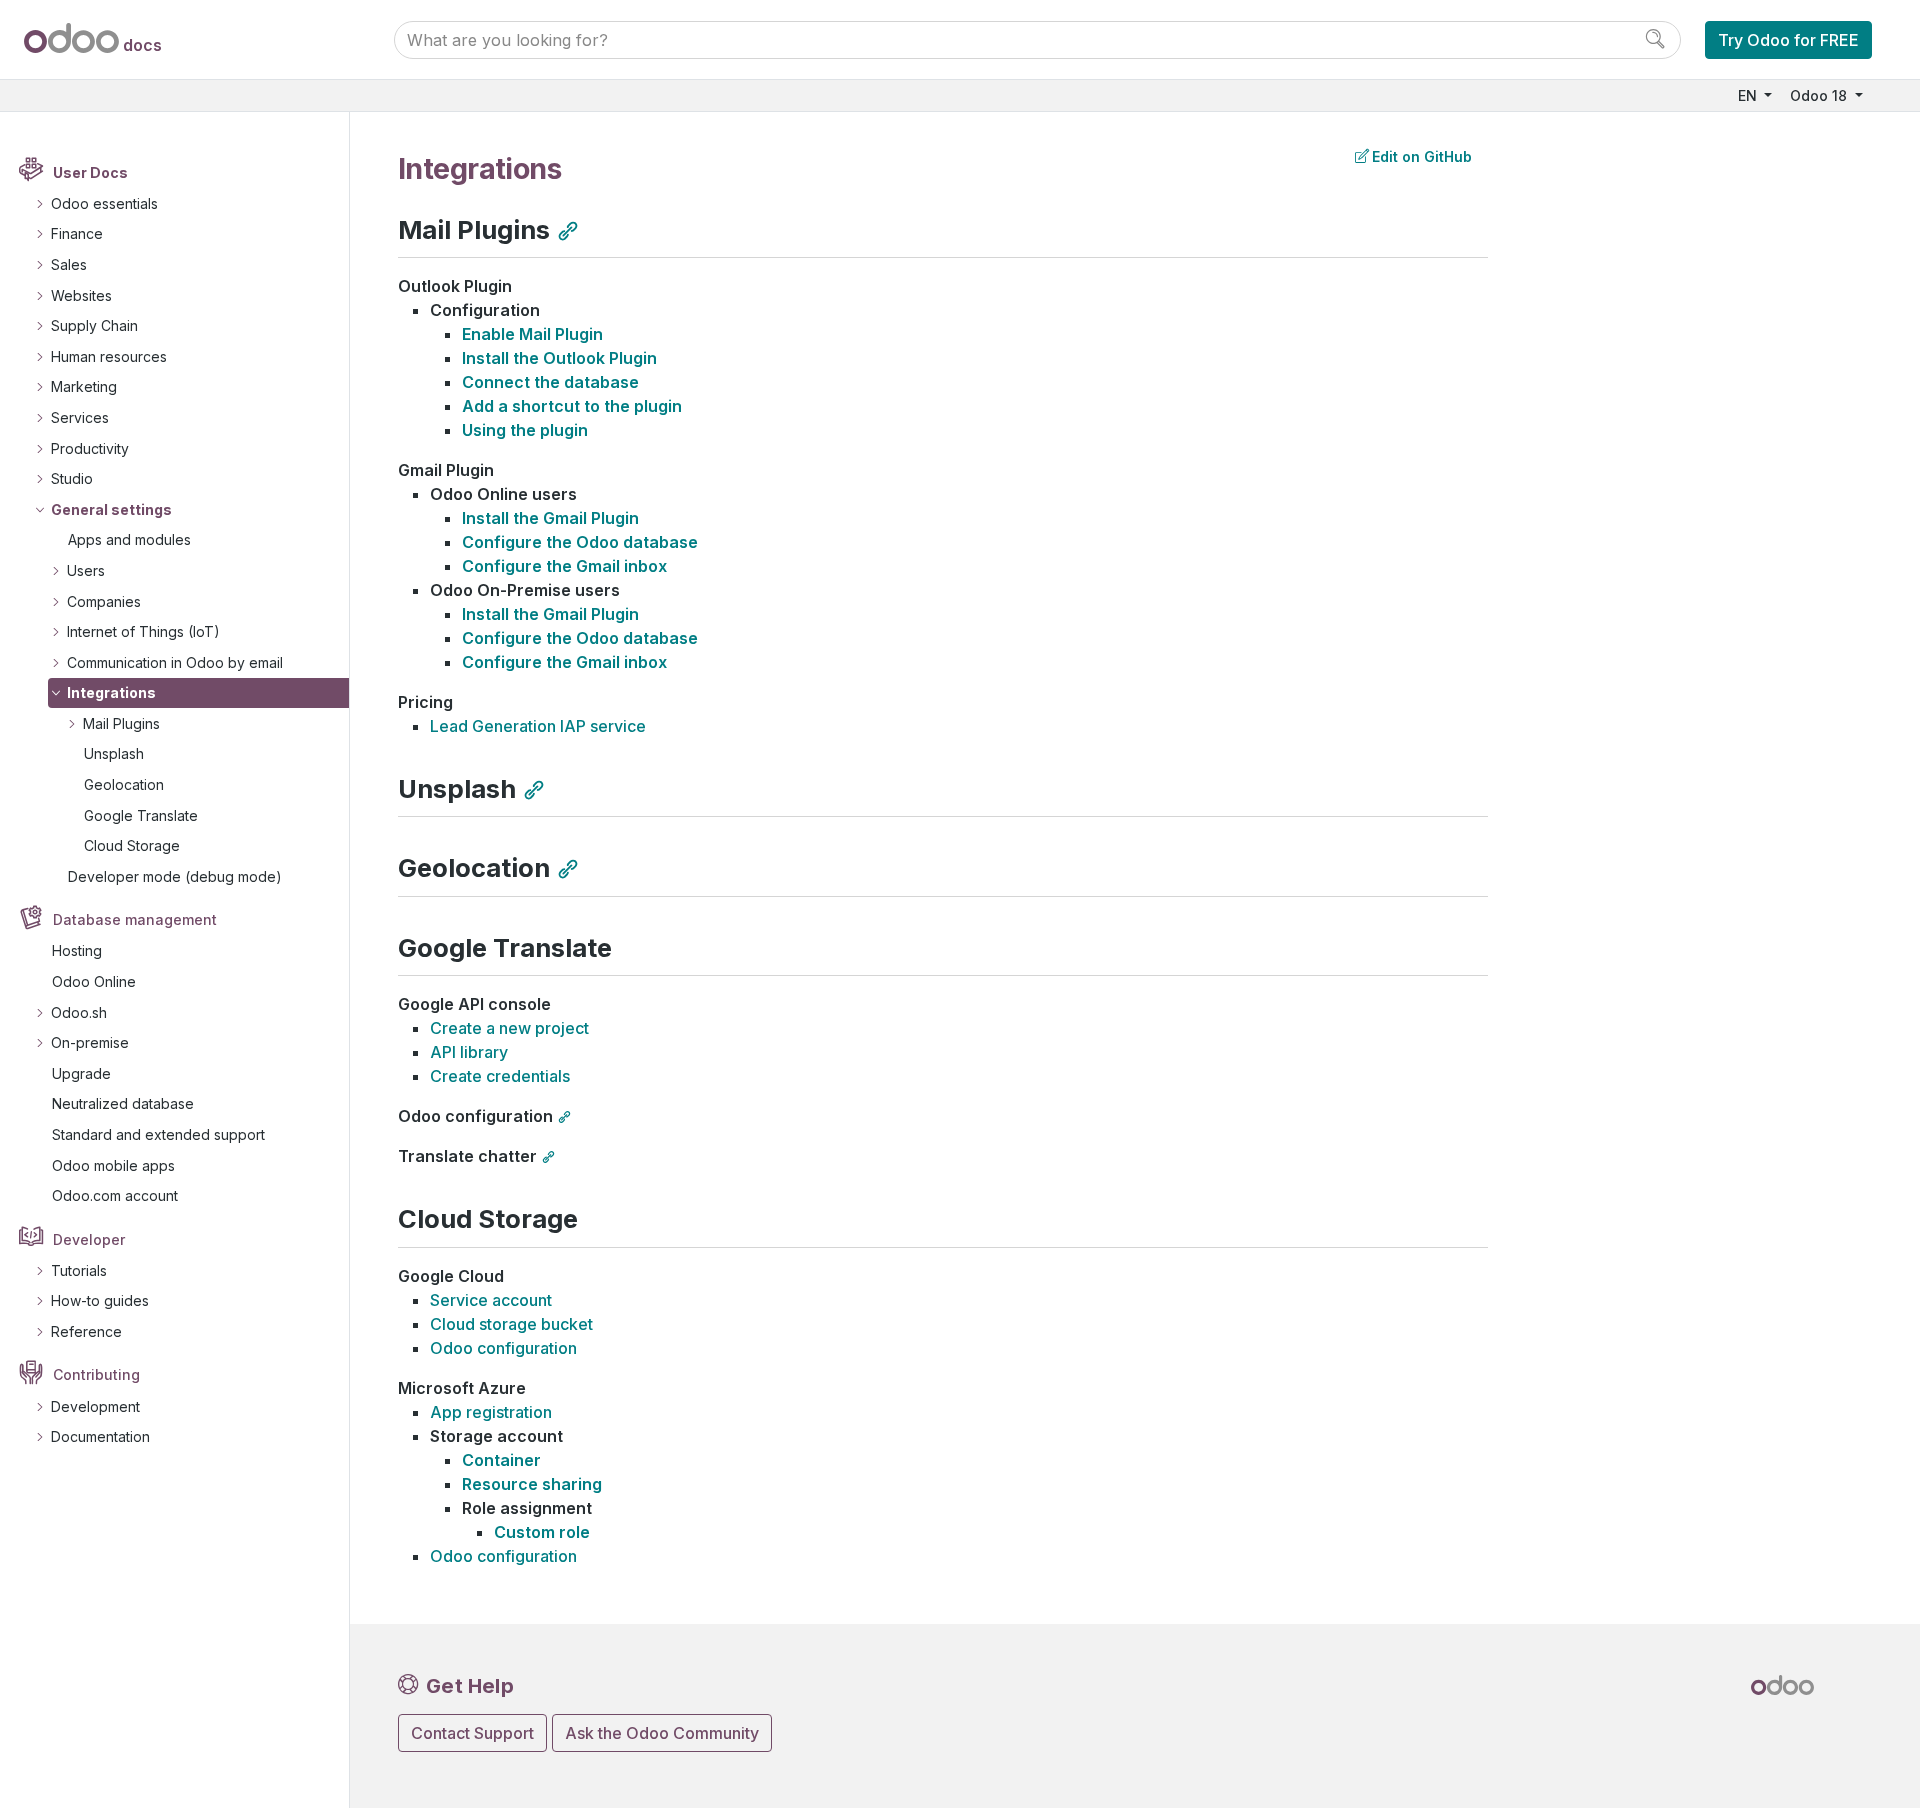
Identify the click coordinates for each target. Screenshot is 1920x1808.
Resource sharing (532, 1484)
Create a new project (509, 1028)
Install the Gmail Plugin (550, 518)
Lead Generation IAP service (538, 726)
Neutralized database (123, 1103)
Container (501, 1460)
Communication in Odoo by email (175, 662)
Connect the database (550, 382)
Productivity (90, 448)
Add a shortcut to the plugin (572, 406)
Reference (86, 1331)
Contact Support (472, 1733)
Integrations (111, 692)
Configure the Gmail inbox (564, 566)
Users (86, 570)
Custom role (542, 1532)
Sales (69, 264)
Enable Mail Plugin (532, 334)
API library (469, 1052)
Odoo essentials (104, 203)
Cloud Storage (132, 845)
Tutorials (79, 1270)
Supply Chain (94, 325)
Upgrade (81, 1073)
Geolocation (124, 784)
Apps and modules (129, 539)
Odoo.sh (79, 1012)
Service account (491, 1300)
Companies (104, 601)
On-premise (90, 1042)
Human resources (109, 356)
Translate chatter (467, 1156)
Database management (135, 919)
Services (80, 417)
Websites (81, 295)
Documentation (100, 1436)
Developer (89, 1239)
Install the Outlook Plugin (559, 358)
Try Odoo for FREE (1788, 40)
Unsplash (114, 753)
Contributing (96, 1374)
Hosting (77, 950)
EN (1749, 95)
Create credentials (500, 1076)
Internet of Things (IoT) (143, 631)
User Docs (90, 172)
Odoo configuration (475, 1116)
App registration (491, 1412)
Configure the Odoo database (580, 542)
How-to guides (100, 1300)
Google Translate (141, 815)
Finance (77, 233)
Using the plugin (525, 430)
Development (95, 1406)
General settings (111, 509)
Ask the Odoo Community (662, 1733)
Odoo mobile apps (113, 1165)
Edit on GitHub (1422, 156)
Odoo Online (94, 981)
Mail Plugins (121, 723)
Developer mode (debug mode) (175, 876)
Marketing (84, 386)
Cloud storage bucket (511, 1324)
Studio (72, 478)
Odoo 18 (1820, 95)
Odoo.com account (115, 1195)
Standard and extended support (158, 1134)
